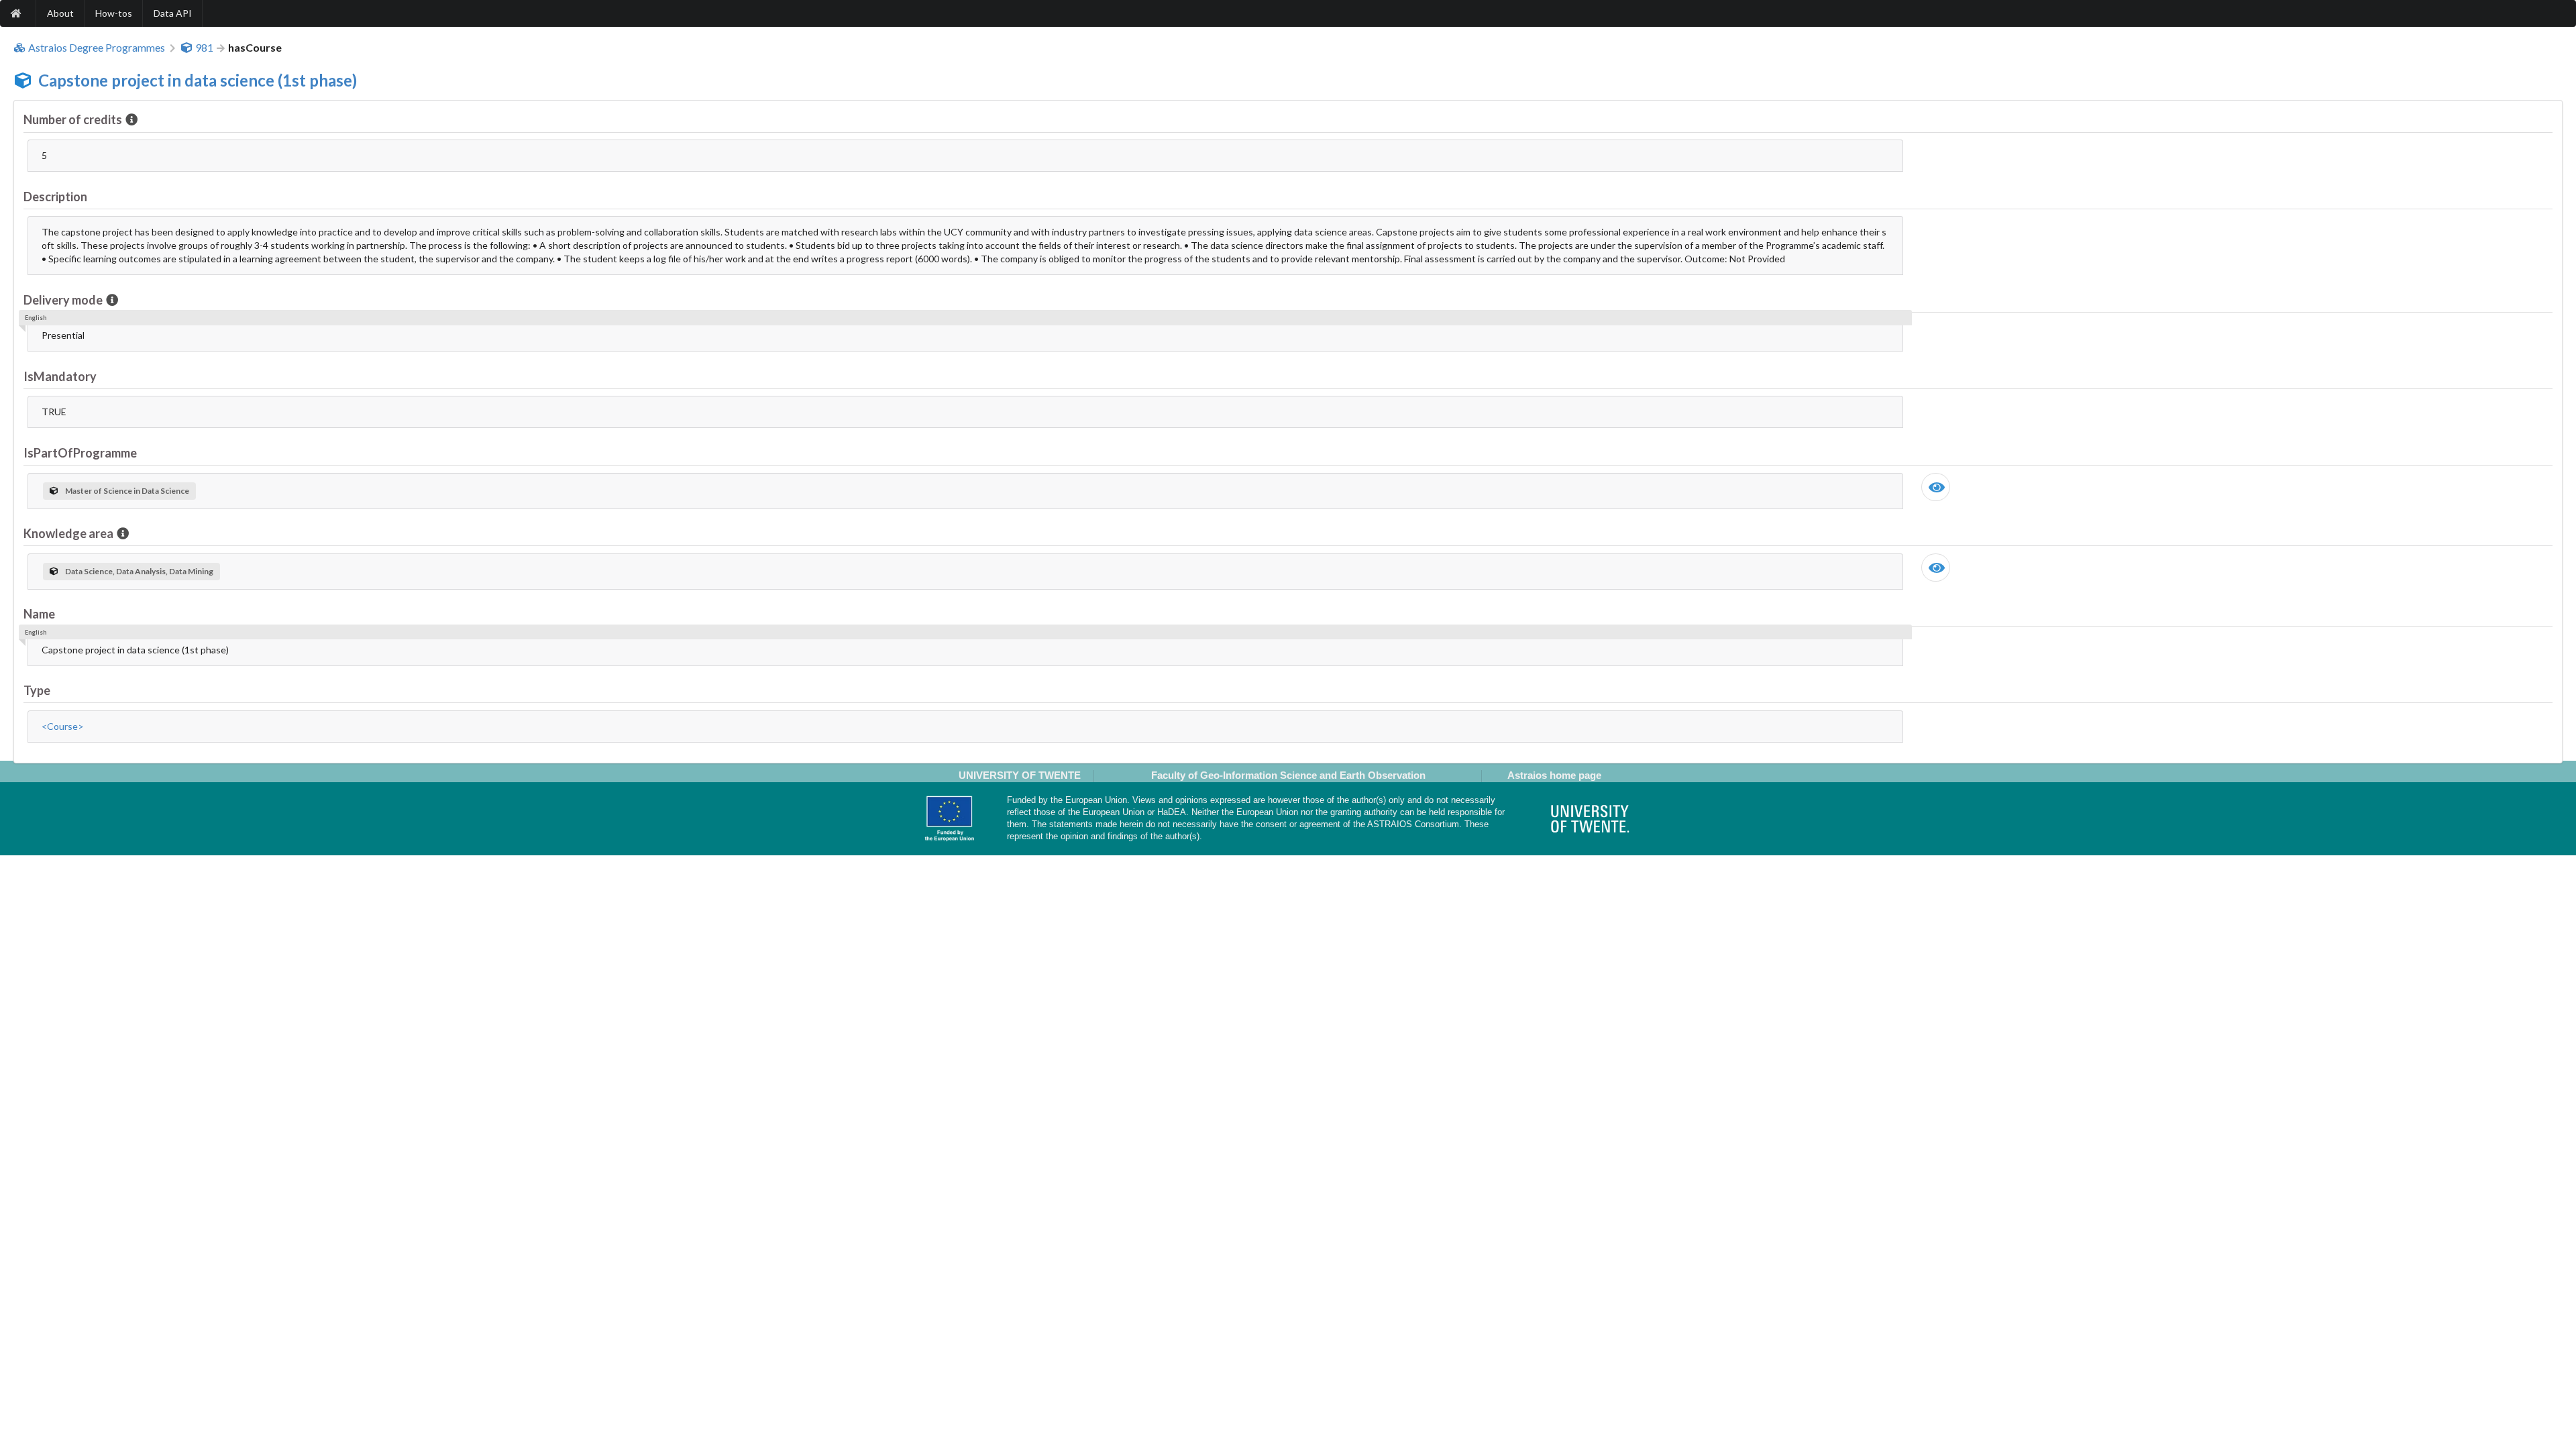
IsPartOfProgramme (80, 453)
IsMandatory (60, 376)
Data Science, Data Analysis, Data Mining (139, 571)
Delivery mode (63, 300)
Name (39, 614)
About (60, 13)
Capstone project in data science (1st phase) (198, 80)
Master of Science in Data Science (127, 491)
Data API (173, 13)
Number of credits (73, 119)
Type (37, 690)
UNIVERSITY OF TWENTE (1020, 775)
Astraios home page (1554, 775)
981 (204, 48)
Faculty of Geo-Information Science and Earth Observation (1288, 775)
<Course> (63, 726)
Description (55, 197)
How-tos (114, 13)
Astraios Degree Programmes (97, 48)
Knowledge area (68, 533)
